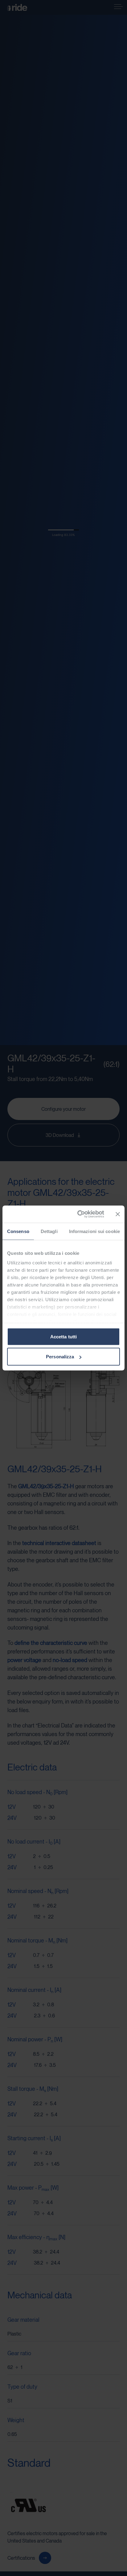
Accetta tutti (63, 1336)
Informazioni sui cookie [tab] (94, 1231)
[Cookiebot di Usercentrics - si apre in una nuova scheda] (79, 1214)
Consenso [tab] (18, 1231)
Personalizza (60, 1357)
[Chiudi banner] (118, 1214)
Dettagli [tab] (49, 1231)
